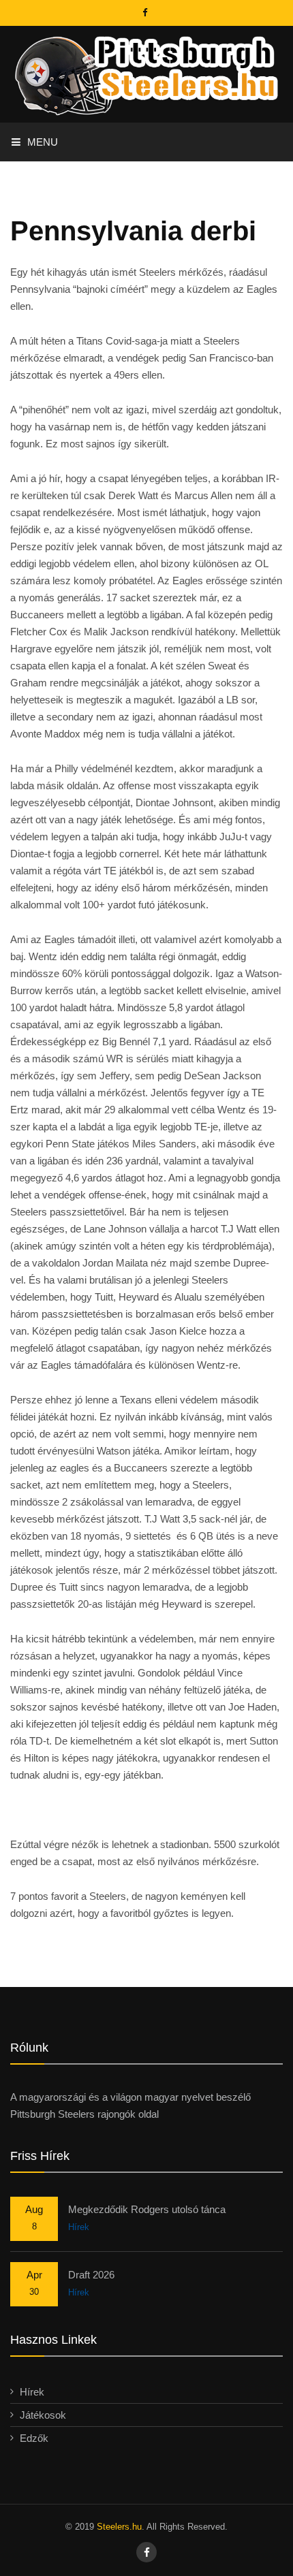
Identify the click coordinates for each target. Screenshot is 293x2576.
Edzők (34, 2438)
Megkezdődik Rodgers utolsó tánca (147, 2209)
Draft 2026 (91, 2275)
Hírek (79, 2227)
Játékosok (43, 2415)
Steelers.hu (119, 2527)
